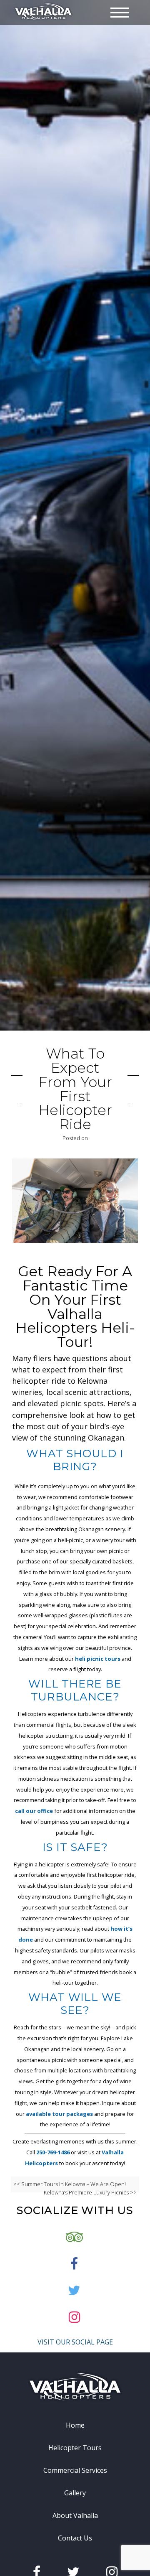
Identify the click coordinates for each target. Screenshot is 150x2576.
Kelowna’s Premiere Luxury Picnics (86, 2192)
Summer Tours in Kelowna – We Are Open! (74, 2184)
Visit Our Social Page (75, 2342)
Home (75, 2425)
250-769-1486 (54, 2152)
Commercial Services (75, 2470)
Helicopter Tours (75, 2448)
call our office (34, 1811)
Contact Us (75, 2538)
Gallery (75, 2493)
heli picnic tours (98, 1659)
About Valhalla (75, 2515)
